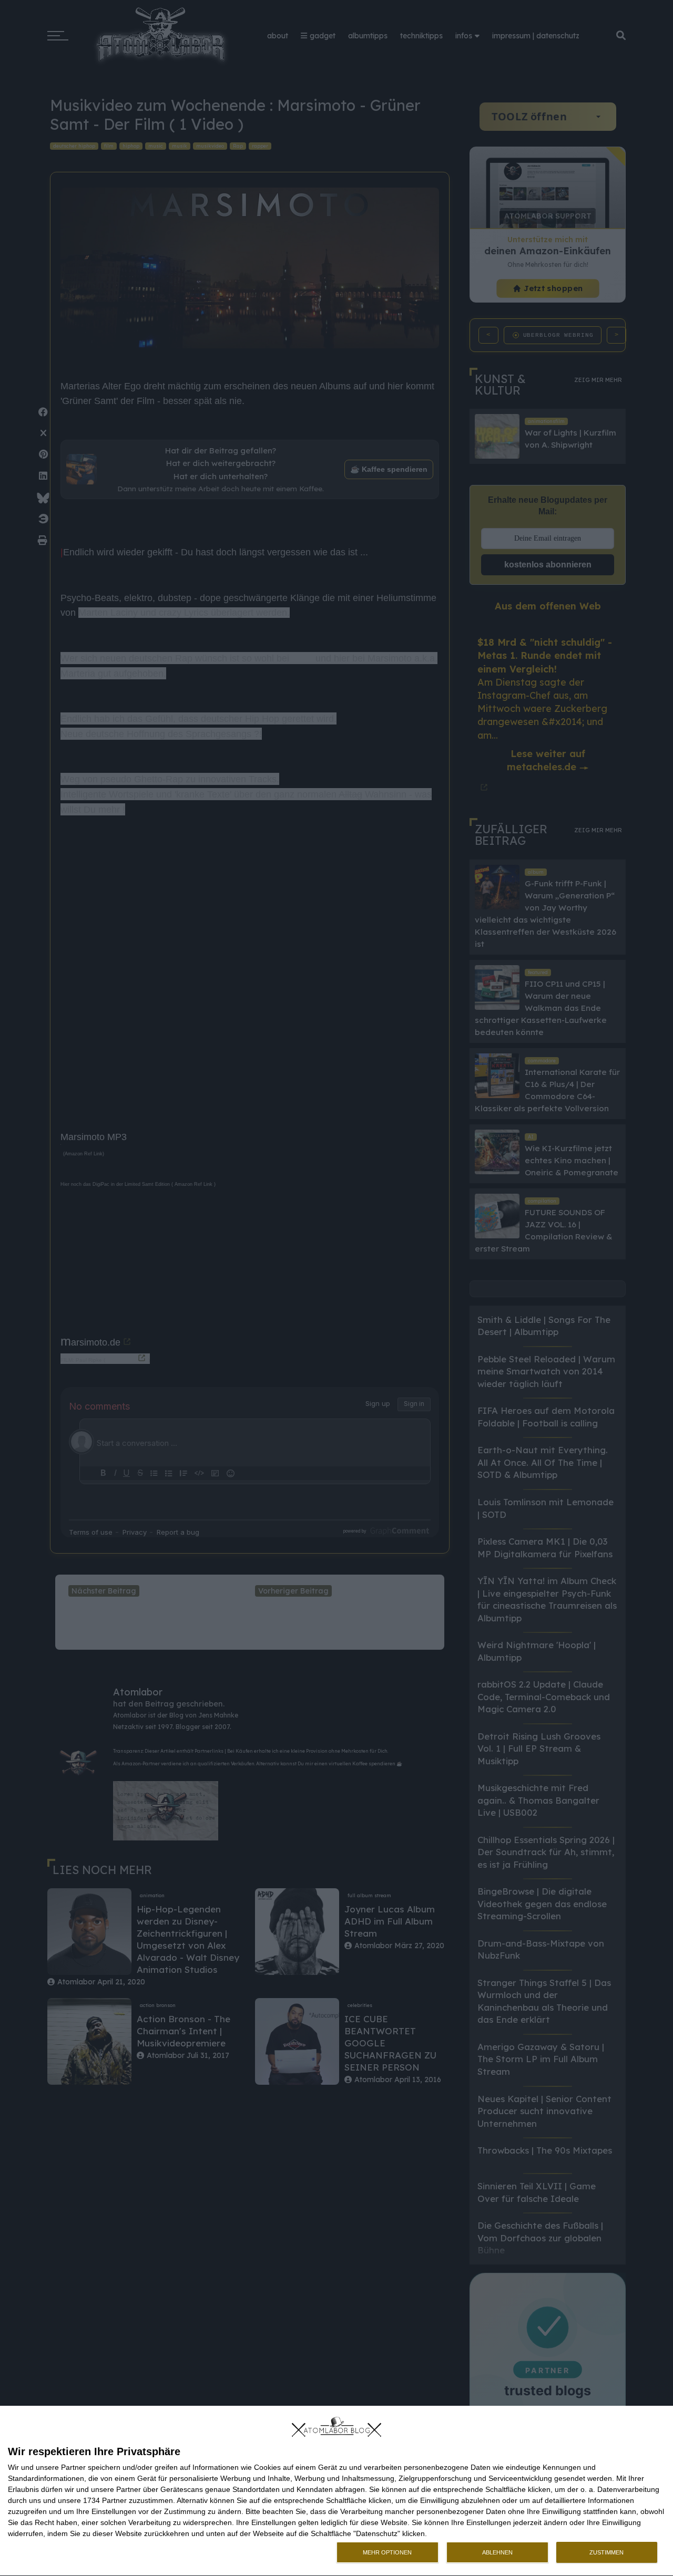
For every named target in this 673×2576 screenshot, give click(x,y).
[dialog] (336, 2491)
